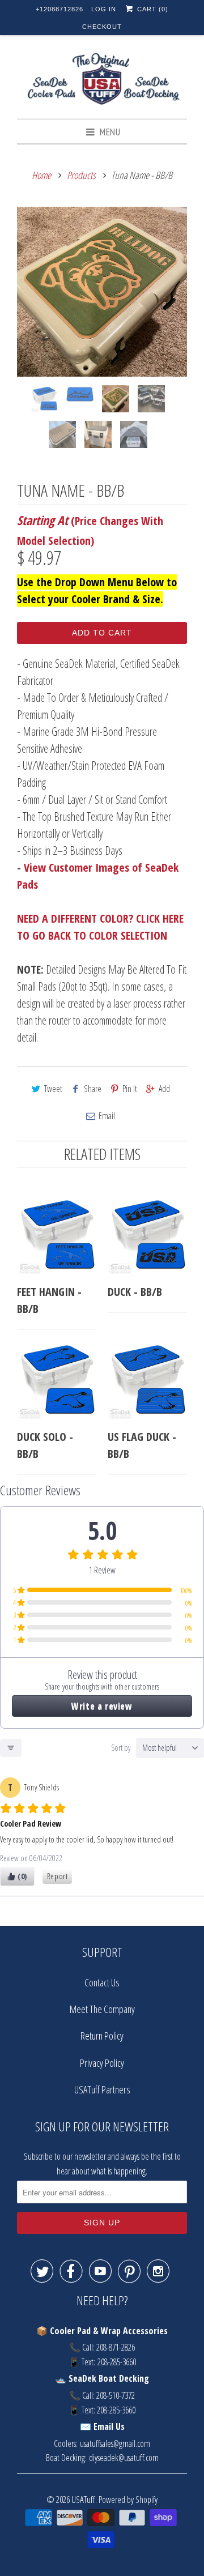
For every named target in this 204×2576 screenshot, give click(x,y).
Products (81, 175)
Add (164, 1089)
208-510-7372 (116, 2395)
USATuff (83, 2499)
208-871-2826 (116, 2347)
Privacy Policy (102, 2063)
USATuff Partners (102, 2089)
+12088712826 (59, 9)
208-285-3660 (117, 2362)
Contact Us (102, 1982)
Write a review (102, 1706)
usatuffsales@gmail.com (115, 2443)
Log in (104, 9)
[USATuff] (102, 81)
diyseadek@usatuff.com (124, 2458)
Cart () (151, 9)
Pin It (130, 1089)
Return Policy (102, 2036)
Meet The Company (102, 2009)
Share (93, 1089)
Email (107, 1116)
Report (58, 1876)
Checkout (102, 27)
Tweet (53, 1089)
